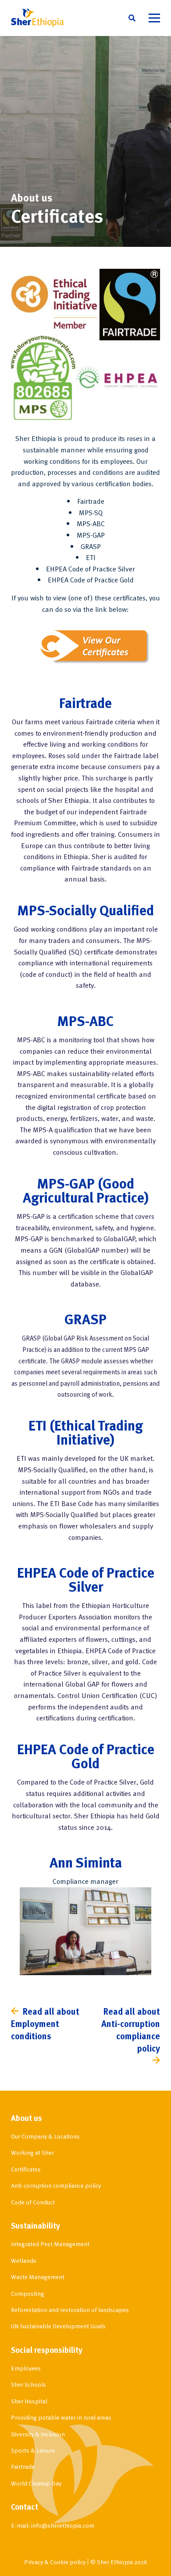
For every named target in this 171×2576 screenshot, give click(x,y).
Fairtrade (23, 2466)
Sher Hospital (29, 2401)
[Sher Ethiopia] (37, 18)
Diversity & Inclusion (38, 2434)
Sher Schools (28, 2384)
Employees (26, 2368)
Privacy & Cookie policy (55, 2562)
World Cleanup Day (36, 2483)
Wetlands (24, 2260)
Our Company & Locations (45, 2136)
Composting (28, 2293)
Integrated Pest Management (50, 2244)
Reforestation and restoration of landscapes (70, 2310)
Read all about (45, 2023)
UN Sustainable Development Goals (58, 2326)
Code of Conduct (33, 2202)
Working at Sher (32, 2152)
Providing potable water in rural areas (61, 2417)
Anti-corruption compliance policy (56, 2185)
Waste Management (38, 2277)
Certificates (26, 2169)
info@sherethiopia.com (63, 2525)
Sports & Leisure (33, 2450)
